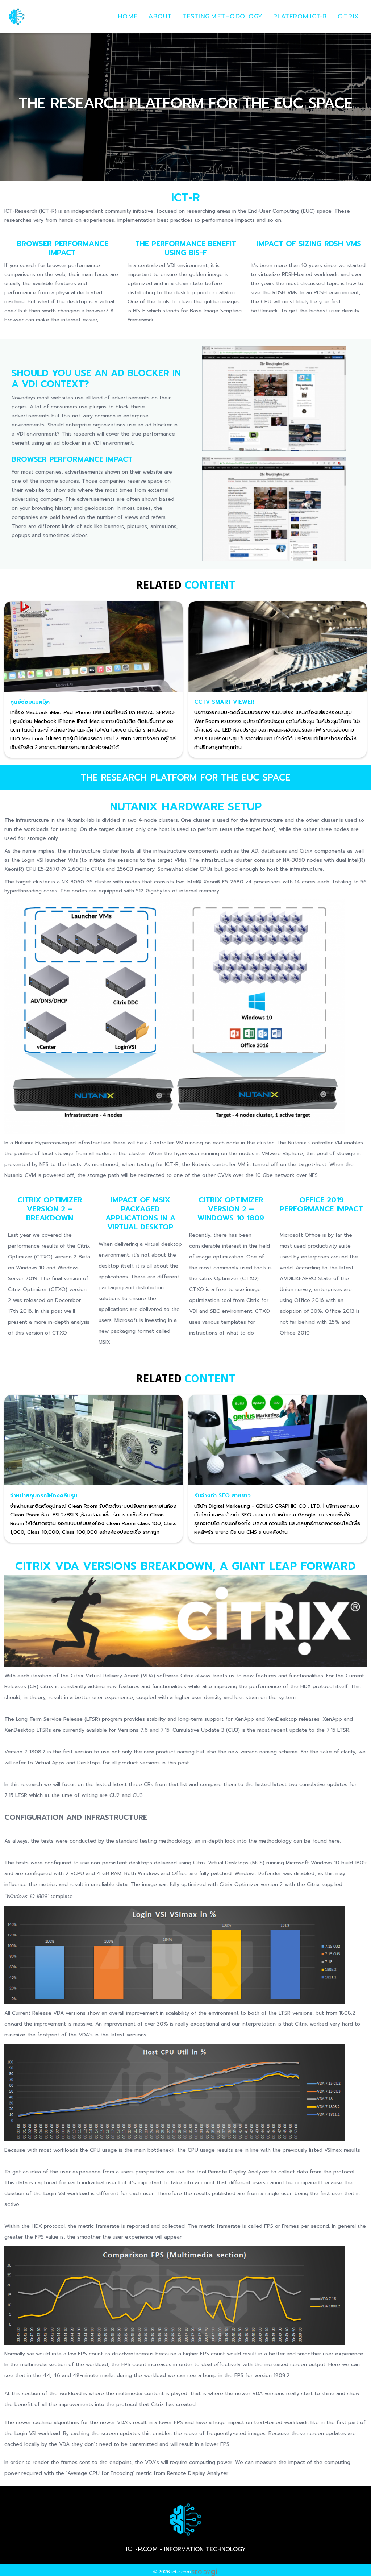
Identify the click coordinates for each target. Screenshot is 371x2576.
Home (128, 16)
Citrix (348, 16)
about (160, 16)
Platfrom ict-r (300, 16)
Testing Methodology (222, 16)
